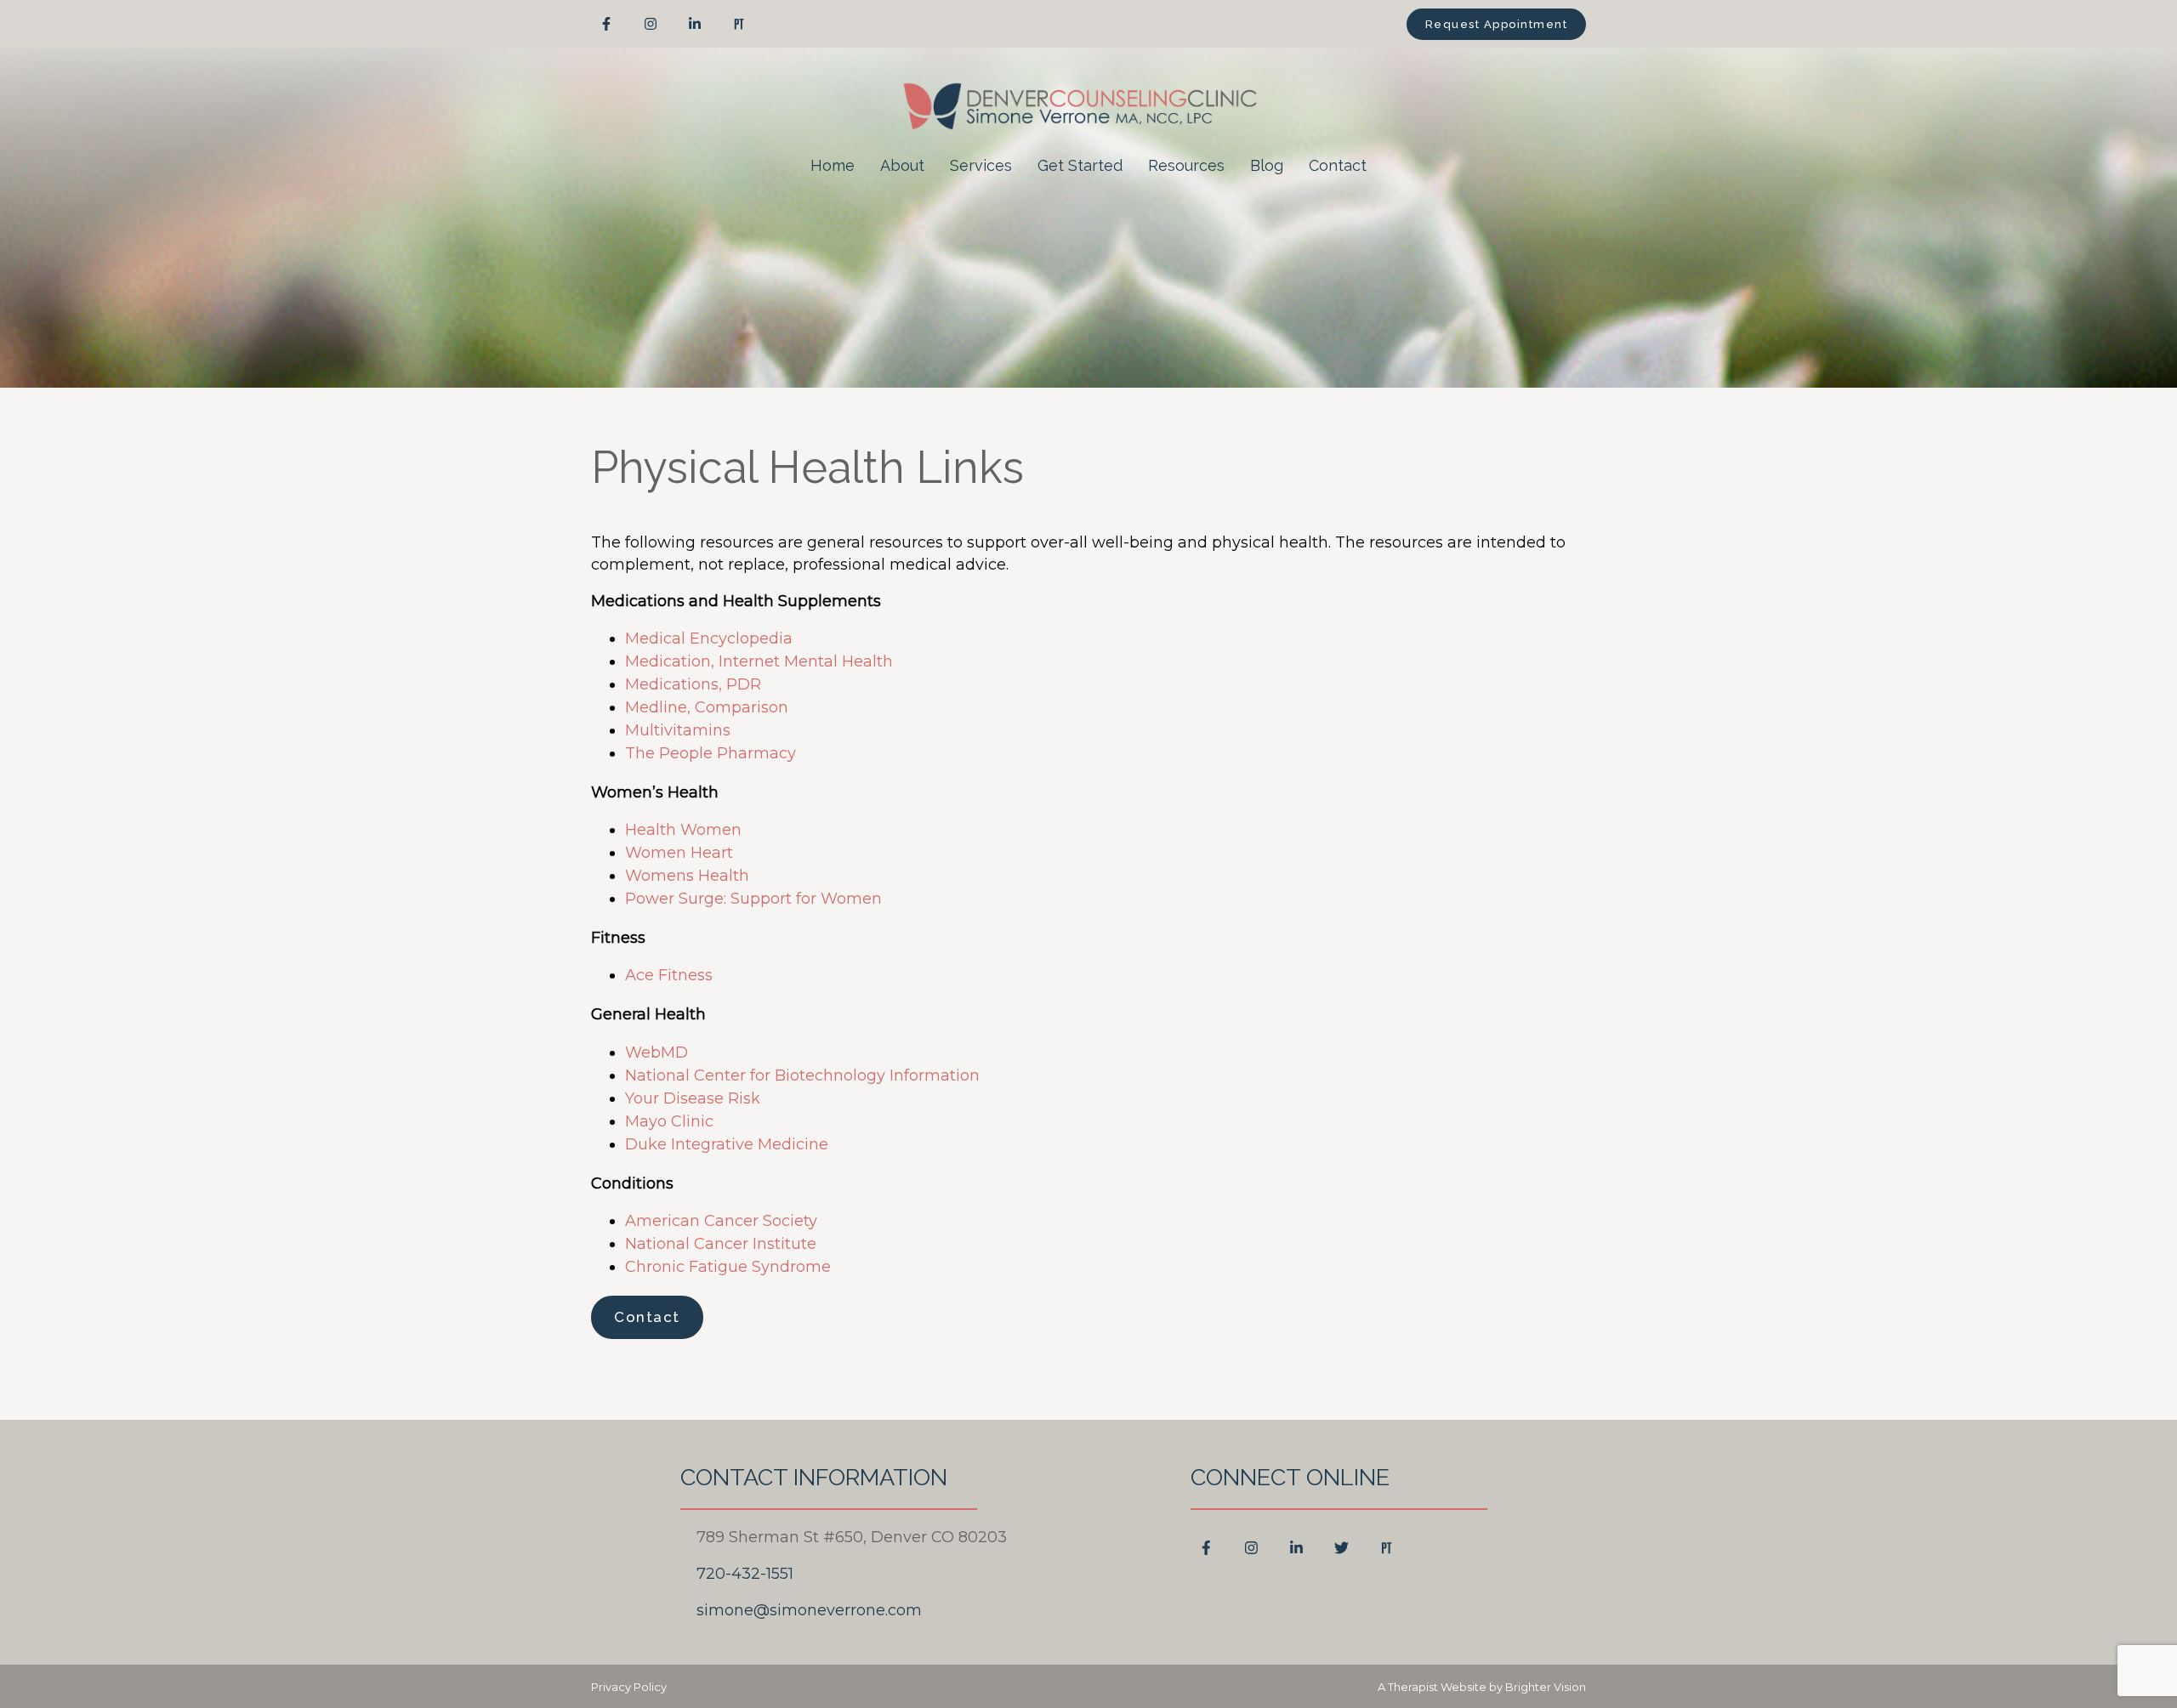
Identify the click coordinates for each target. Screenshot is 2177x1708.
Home (833, 165)
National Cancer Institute (721, 1244)
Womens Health (687, 876)
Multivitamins (678, 730)
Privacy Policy (629, 1687)
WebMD (657, 1053)
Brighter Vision (1546, 1687)
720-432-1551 (745, 1574)
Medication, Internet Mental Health (759, 661)
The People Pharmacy (711, 753)
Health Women (683, 830)
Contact (1338, 165)
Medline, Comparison (707, 707)
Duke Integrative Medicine (727, 1144)
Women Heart (679, 853)
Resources (1186, 165)
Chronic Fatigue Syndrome (728, 1267)
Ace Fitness (669, 975)
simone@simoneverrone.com (809, 1610)
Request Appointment (1497, 24)
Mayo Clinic (669, 1121)
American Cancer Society (721, 1221)
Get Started (1080, 165)
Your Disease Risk (693, 1098)
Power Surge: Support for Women (753, 899)
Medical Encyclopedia (709, 638)
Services (981, 165)
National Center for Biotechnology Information (802, 1075)
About (902, 165)
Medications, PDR (693, 684)
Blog (1267, 165)
